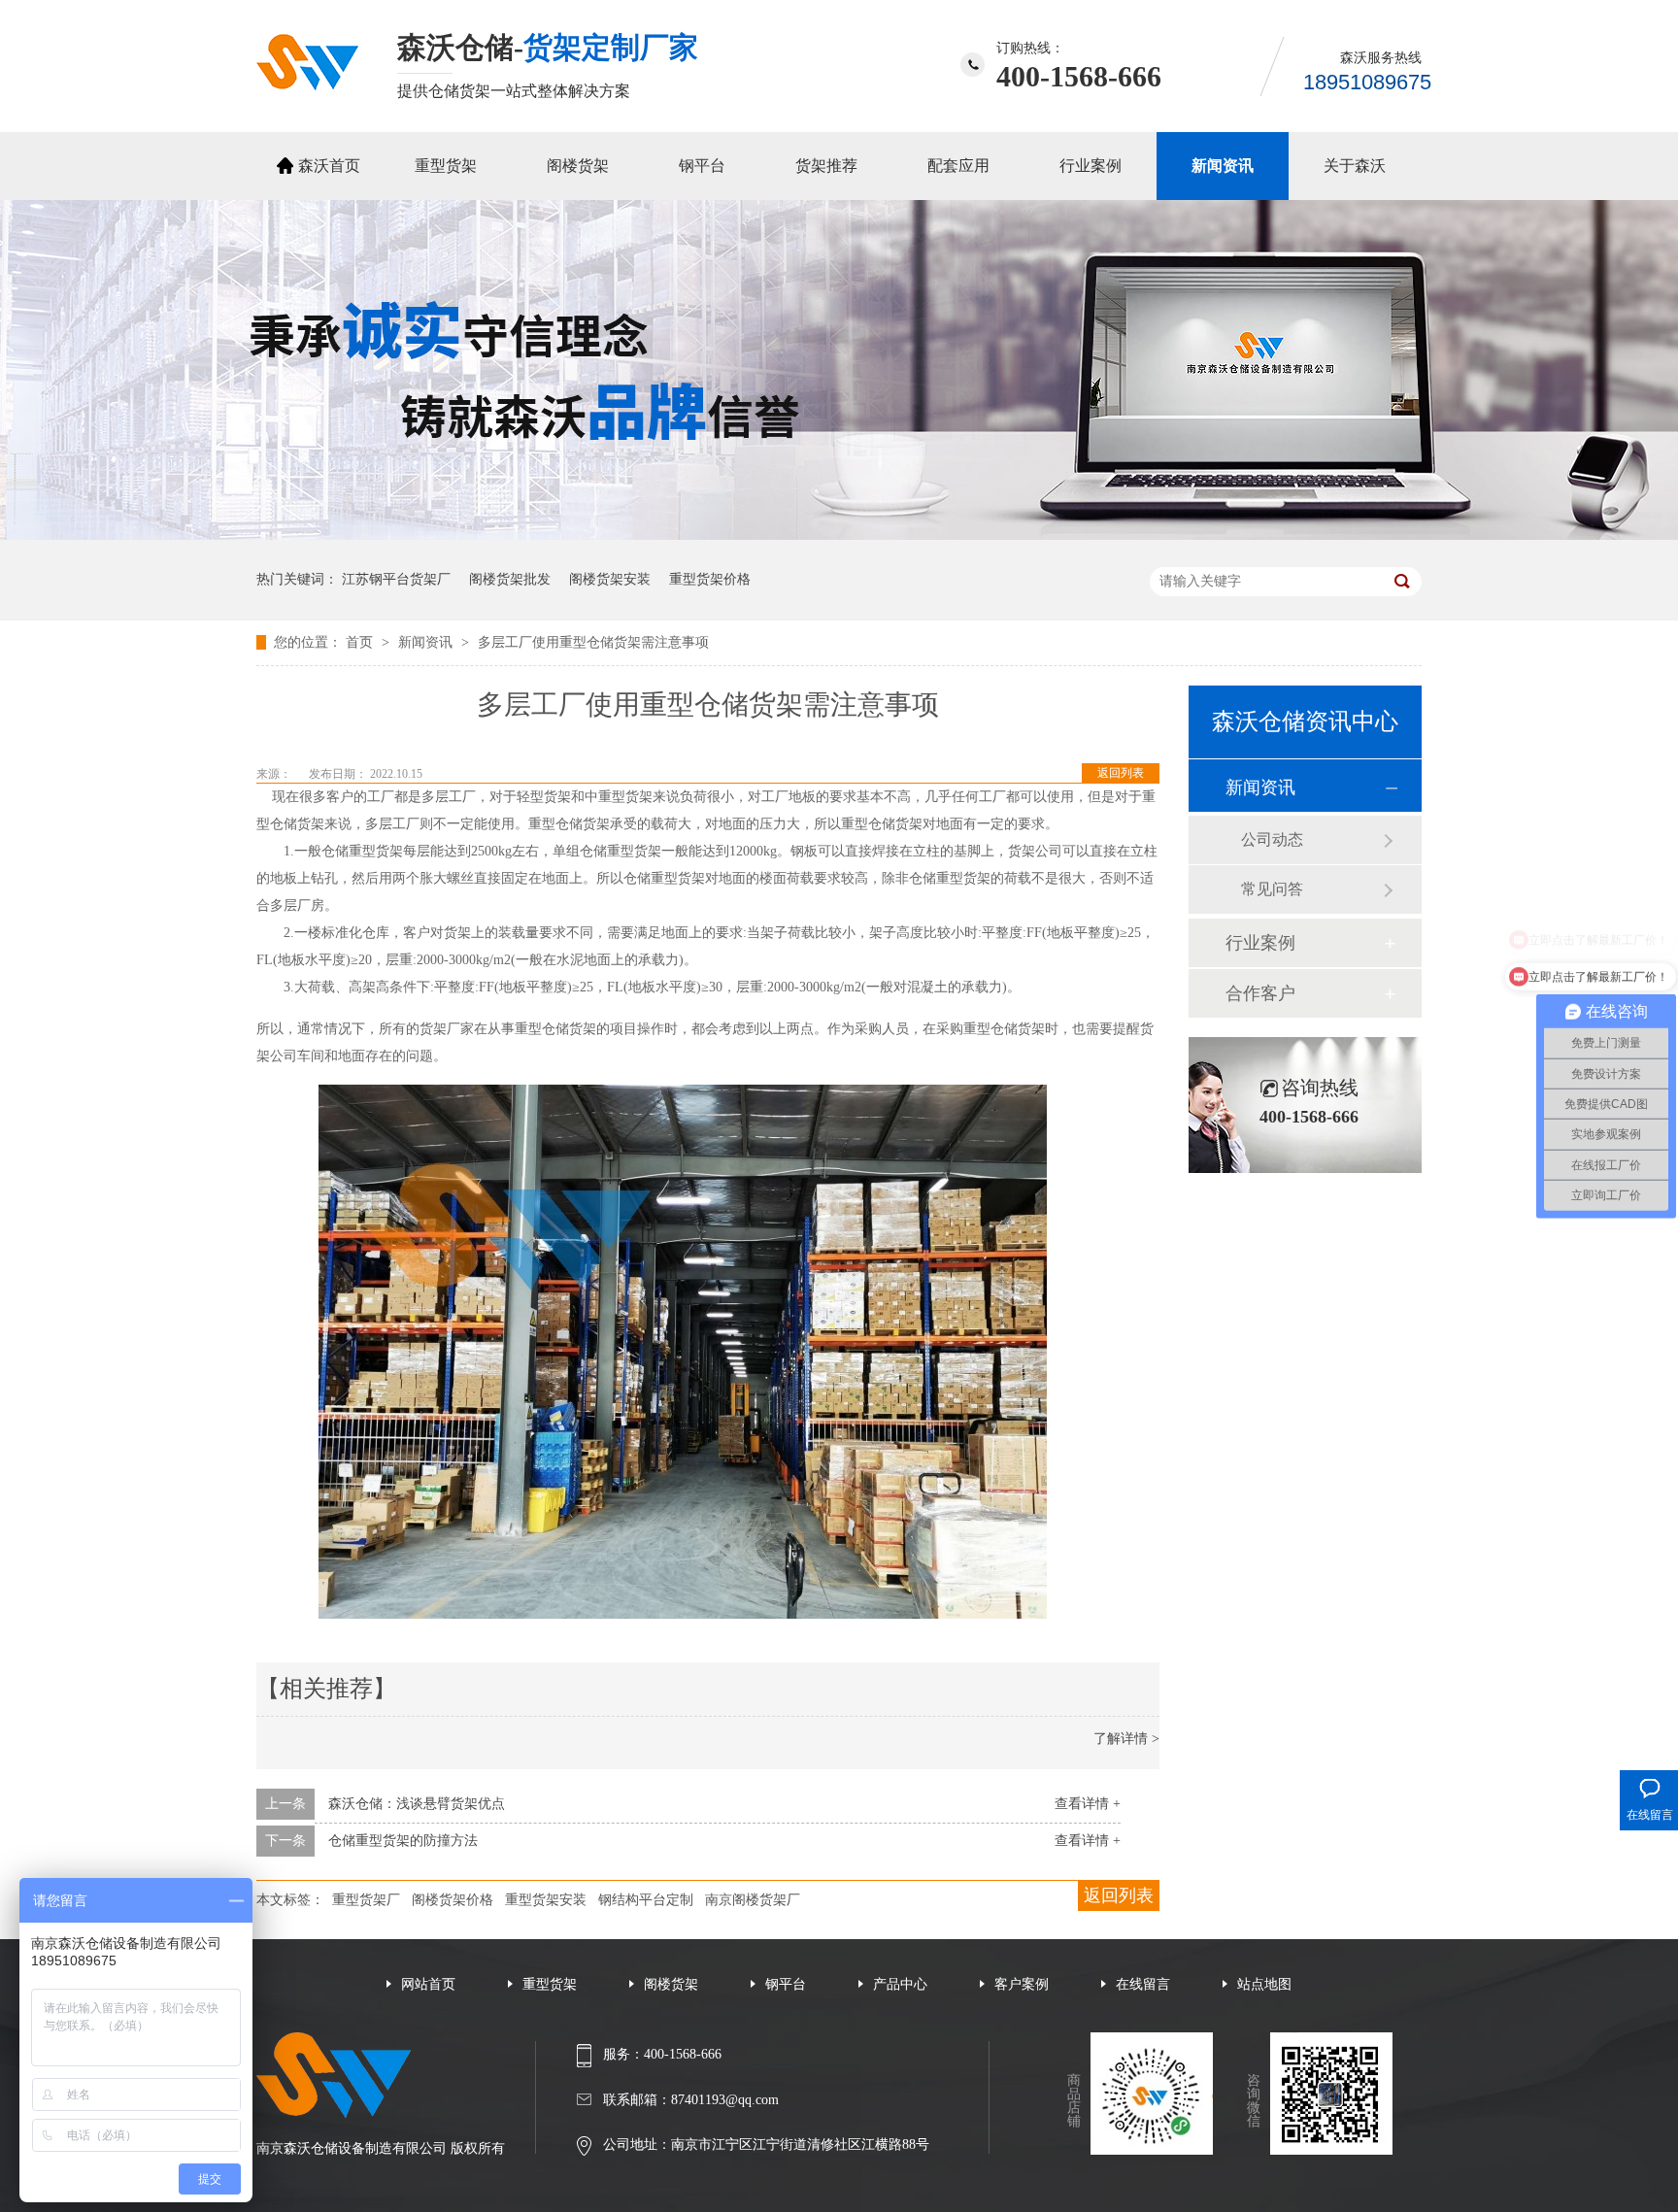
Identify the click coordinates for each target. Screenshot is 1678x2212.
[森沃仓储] (307, 84)
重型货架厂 (366, 1900)
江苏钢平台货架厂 (396, 579)
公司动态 (1272, 839)
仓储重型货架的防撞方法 (403, 1841)
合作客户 (1260, 993)
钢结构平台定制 (646, 1900)
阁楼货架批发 (510, 579)
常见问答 (1272, 889)
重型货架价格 (710, 579)
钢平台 (702, 166)
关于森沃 (1355, 166)
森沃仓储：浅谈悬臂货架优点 (417, 1804)
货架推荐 (826, 166)
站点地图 (1264, 1984)
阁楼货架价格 (453, 1900)
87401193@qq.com (725, 2100)
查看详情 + (1088, 1804)
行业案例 (1091, 166)
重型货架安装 (546, 1900)
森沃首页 (329, 166)
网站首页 (428, 1984)
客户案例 (1022, 1984)
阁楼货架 (578, 166)
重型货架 (446, 166)
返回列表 (1121, 773)
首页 (361, 642)
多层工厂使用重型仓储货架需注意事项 (593, 642)
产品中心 (900, 1984)
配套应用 (958, 166)
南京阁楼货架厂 (753, 1900)
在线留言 (1143, 1984)
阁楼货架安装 (610, 579)
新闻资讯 (1223, 166)
